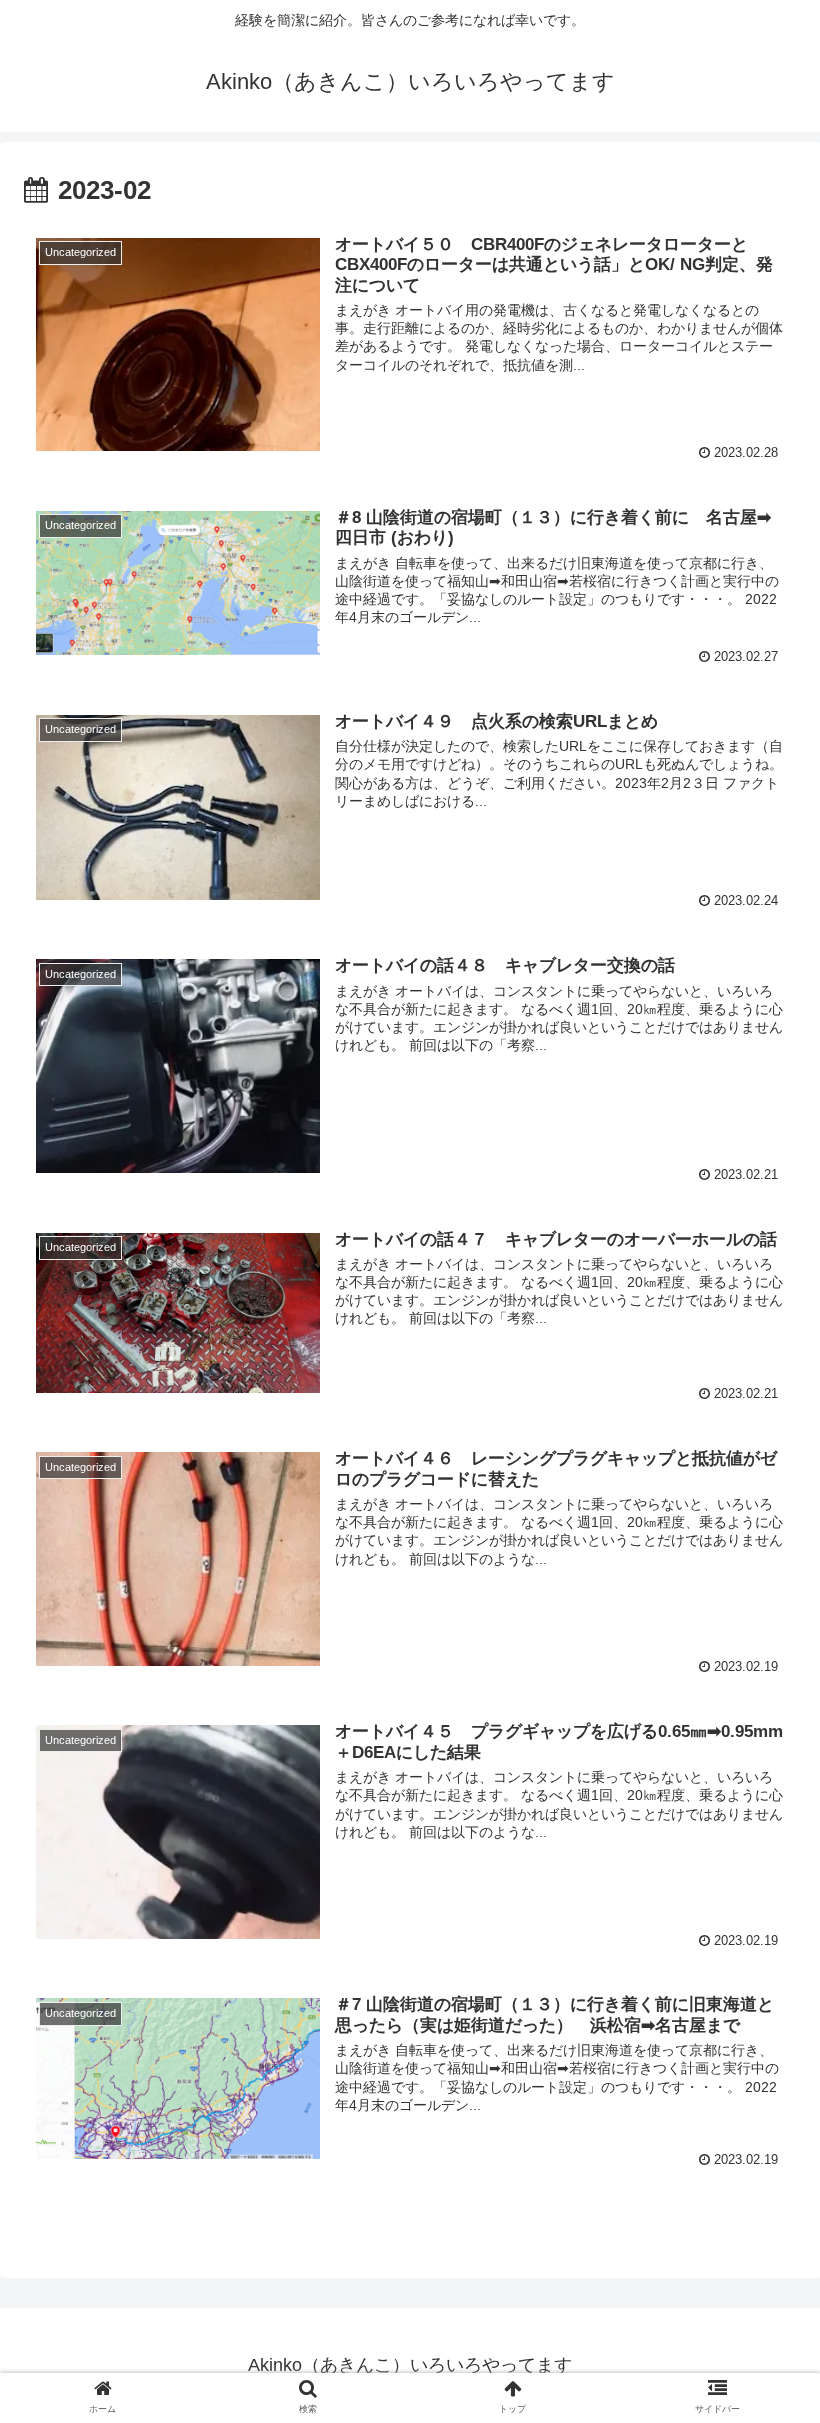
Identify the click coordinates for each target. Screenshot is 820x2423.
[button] (758, 1899)
